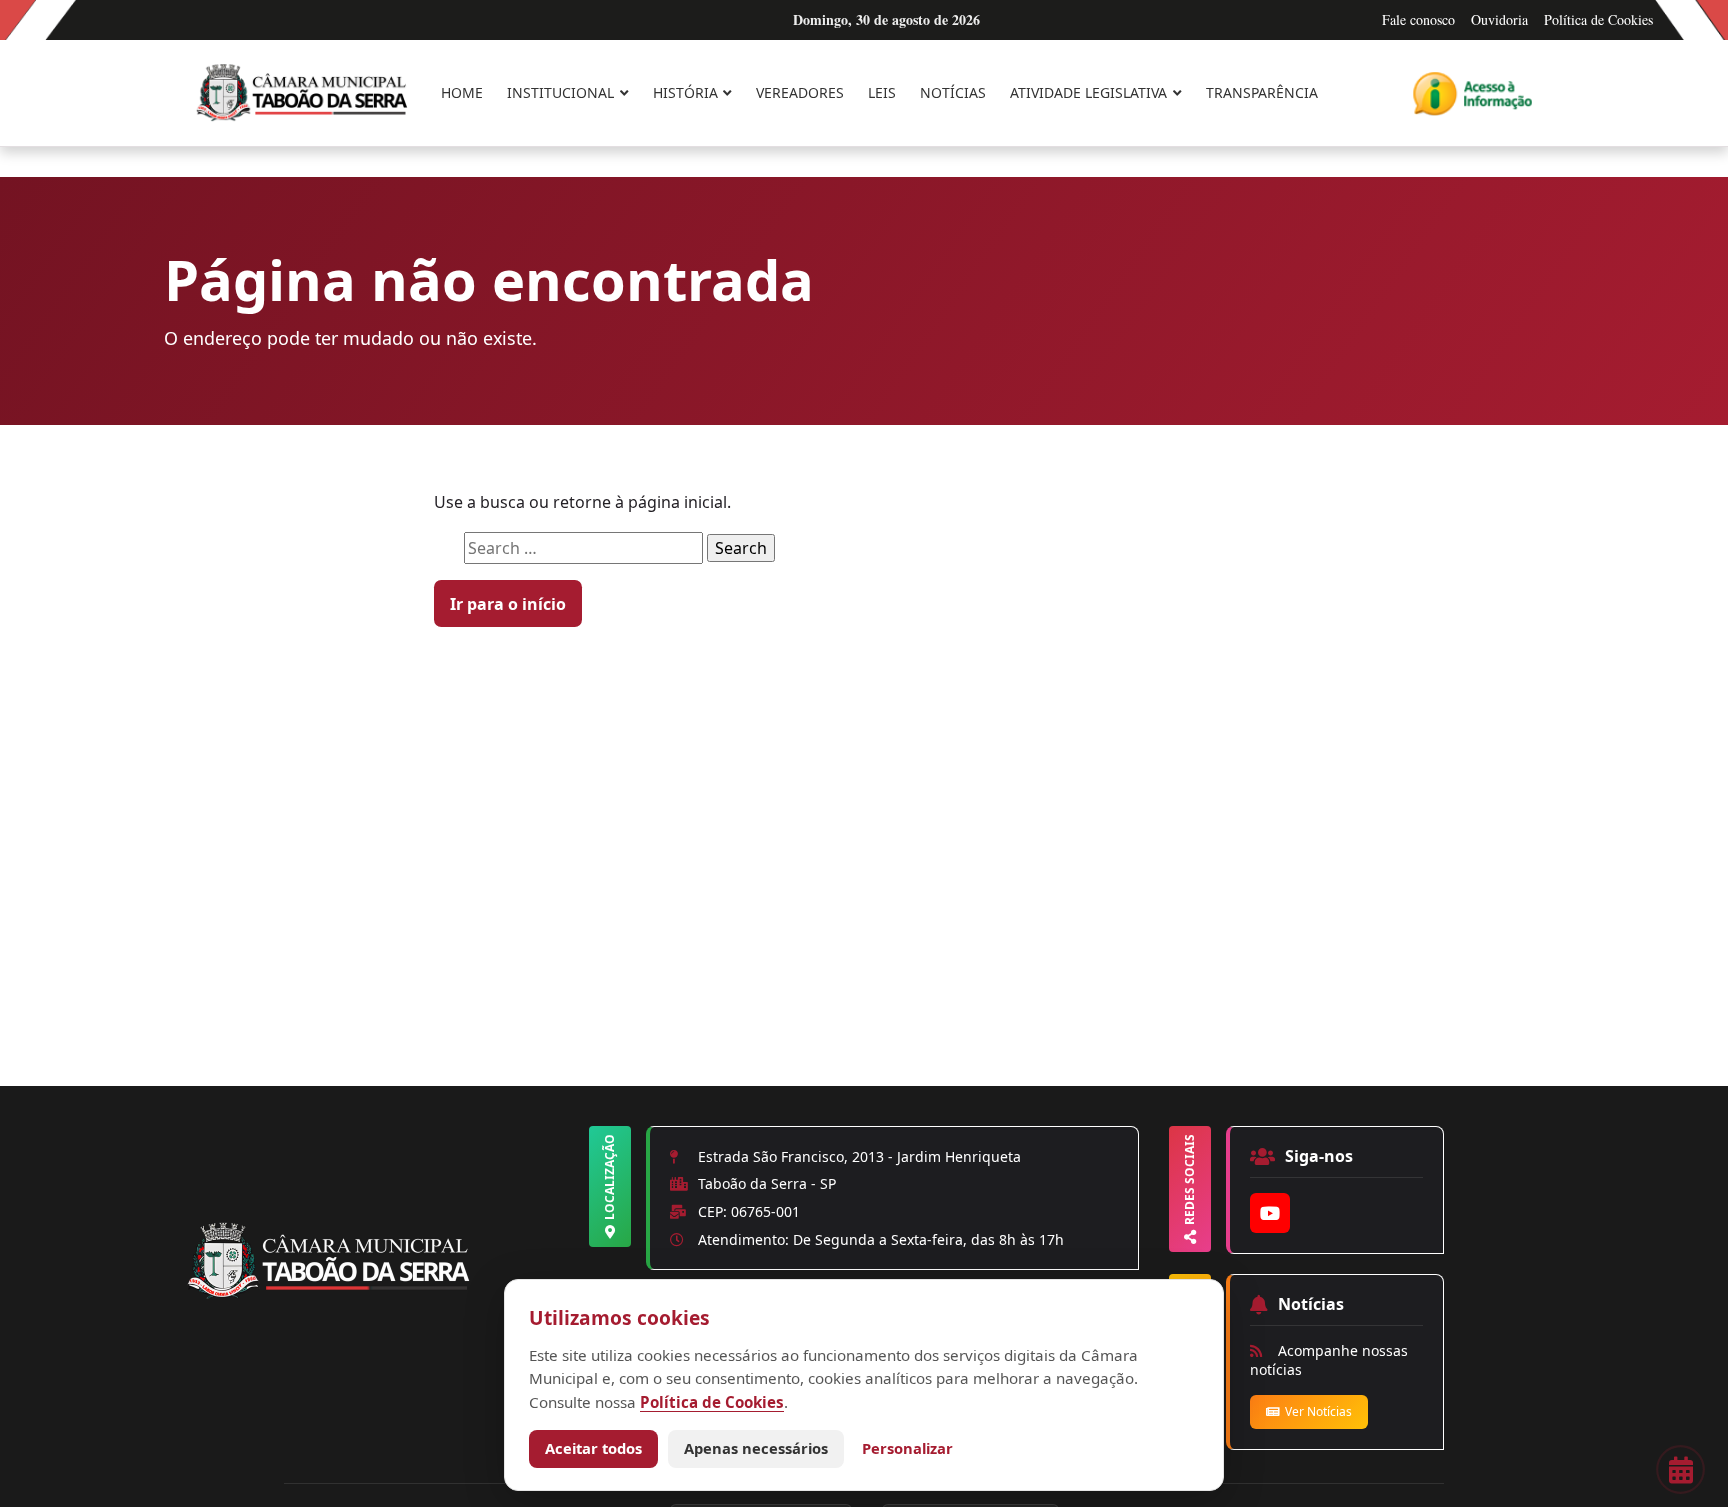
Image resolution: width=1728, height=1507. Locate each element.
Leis (882, 92)
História (685, 92)
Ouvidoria (1499, 19)
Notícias (953, 92)
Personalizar (907, 1448)
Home (462, 92)
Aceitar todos (593, 1448)
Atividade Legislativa (1088, 92)
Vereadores (800, 92)
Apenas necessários (756, 1448)
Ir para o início (508, 604)
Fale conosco (1418, 19)
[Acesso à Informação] (1472, 93)
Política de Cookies (1598, 19)
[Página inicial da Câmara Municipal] (384, 1295)
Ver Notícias (1318, 1411)
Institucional (560, 92)
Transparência (1262, 92)
